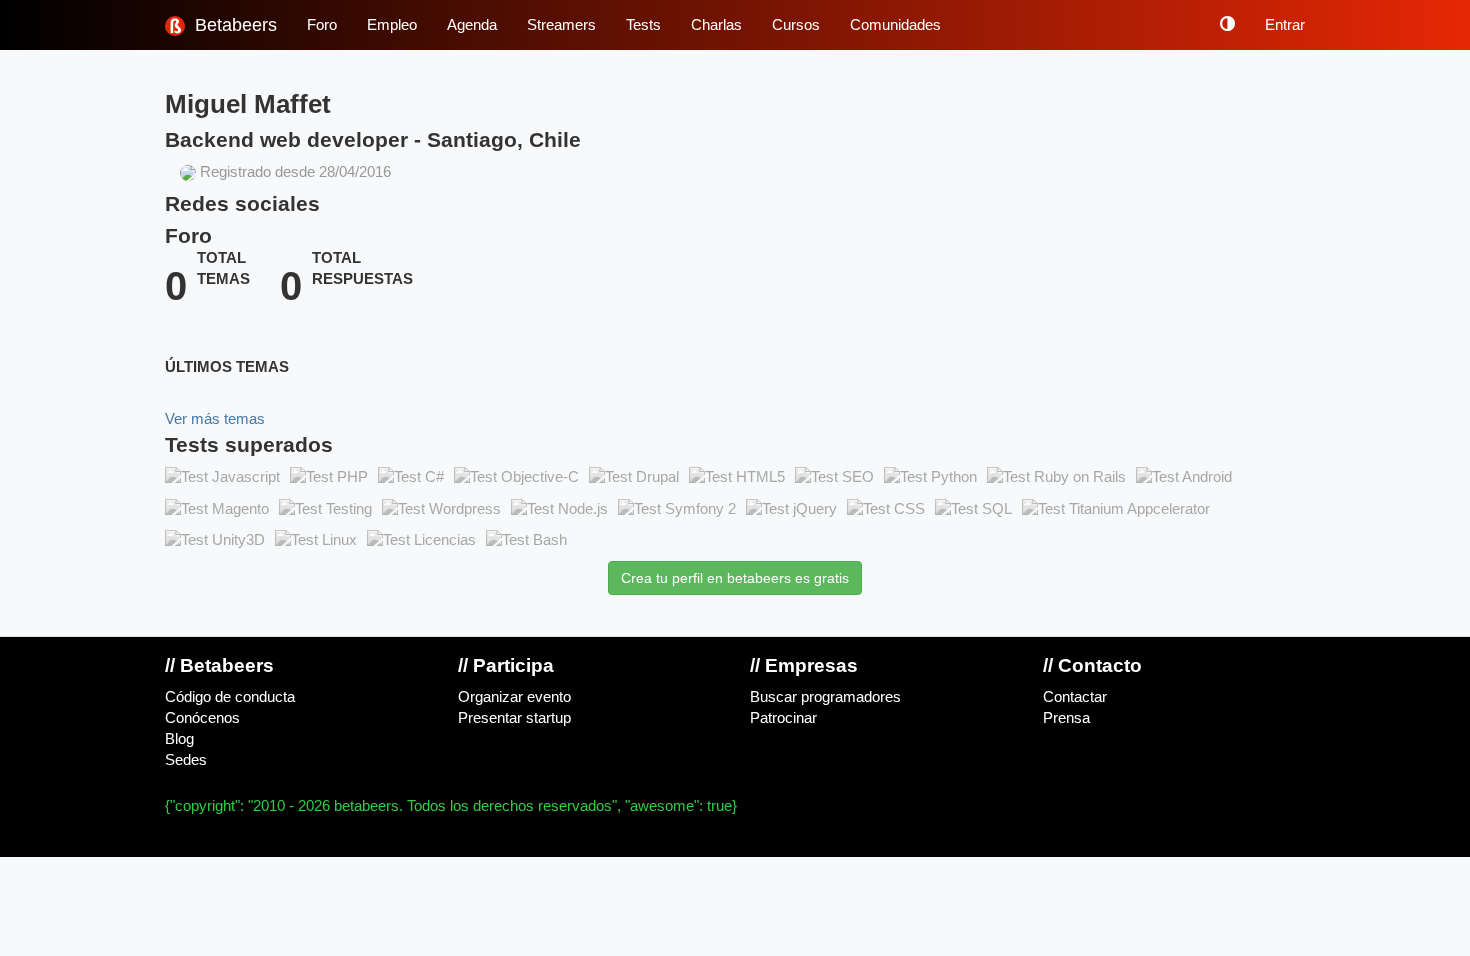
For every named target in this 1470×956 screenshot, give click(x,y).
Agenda (472, 25)
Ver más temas (215, 419)
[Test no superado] (222, 478)
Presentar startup (514, 718)
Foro (322, 25)
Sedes (186, 760)
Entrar (1285, 25)
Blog (179, 739)
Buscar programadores (825, 697)
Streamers (561, 25)
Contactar (1075, 697)
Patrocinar (783, 718)
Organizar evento (514, 697)
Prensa (1066, 718)
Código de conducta (230, 697)
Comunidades (895, 25)
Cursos (796, 25)
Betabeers (233, 25)
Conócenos (202, 718)
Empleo (392, 25)
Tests (643, 25)
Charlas (716, 25)
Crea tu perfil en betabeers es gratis (735, 578)
